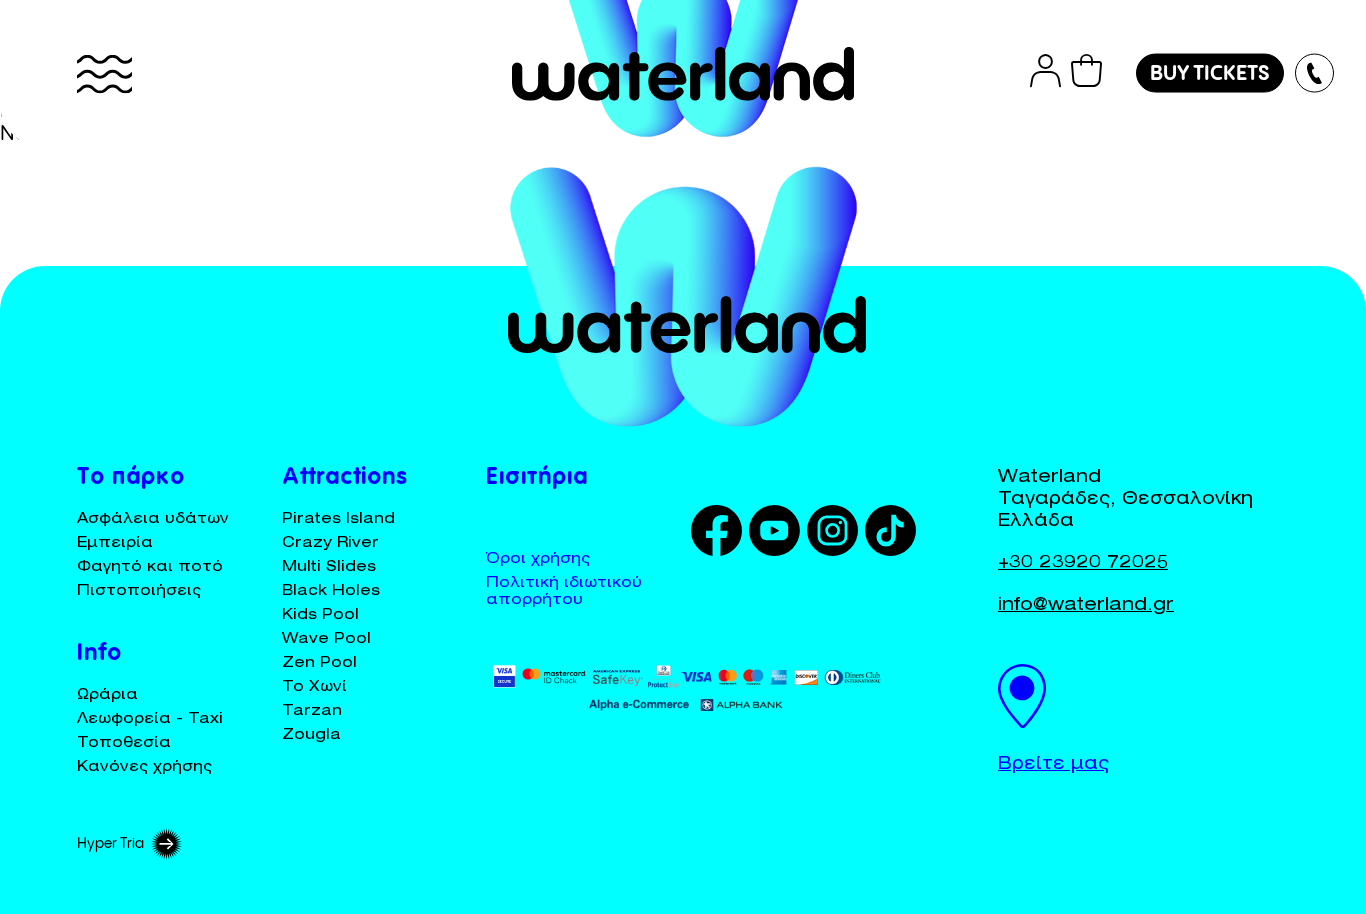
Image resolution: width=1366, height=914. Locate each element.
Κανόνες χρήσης (144, 767)
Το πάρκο (131, 479)
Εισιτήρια (537, 479)
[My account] (1045, 74)
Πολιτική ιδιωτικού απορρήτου (564, 592)
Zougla (311, 735)
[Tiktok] (894, 530)
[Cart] (1086, 74)
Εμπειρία (115, 543)
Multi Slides (329, 567)
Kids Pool (320, 615)
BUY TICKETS (1210, 74)
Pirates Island (338, 519)
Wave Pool (326, 639)
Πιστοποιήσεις (139, 591)
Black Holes (331, 591)
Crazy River (330, 543)
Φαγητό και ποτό (150, 567)
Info (99, 655)
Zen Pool (319, 663)
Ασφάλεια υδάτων (153, 519)
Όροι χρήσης (538, 559)
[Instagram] (836, 530)
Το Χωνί (314, 687)
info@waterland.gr (1086, 606)
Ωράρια (107, 695)
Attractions (345, 479)
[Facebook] (720, 530)
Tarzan (312, 711)
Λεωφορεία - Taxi (150, 719)
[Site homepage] (682, 74)
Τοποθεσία (124, 743)
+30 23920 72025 (1083, 564)
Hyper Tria (110, 844)
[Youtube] (778, 530)
